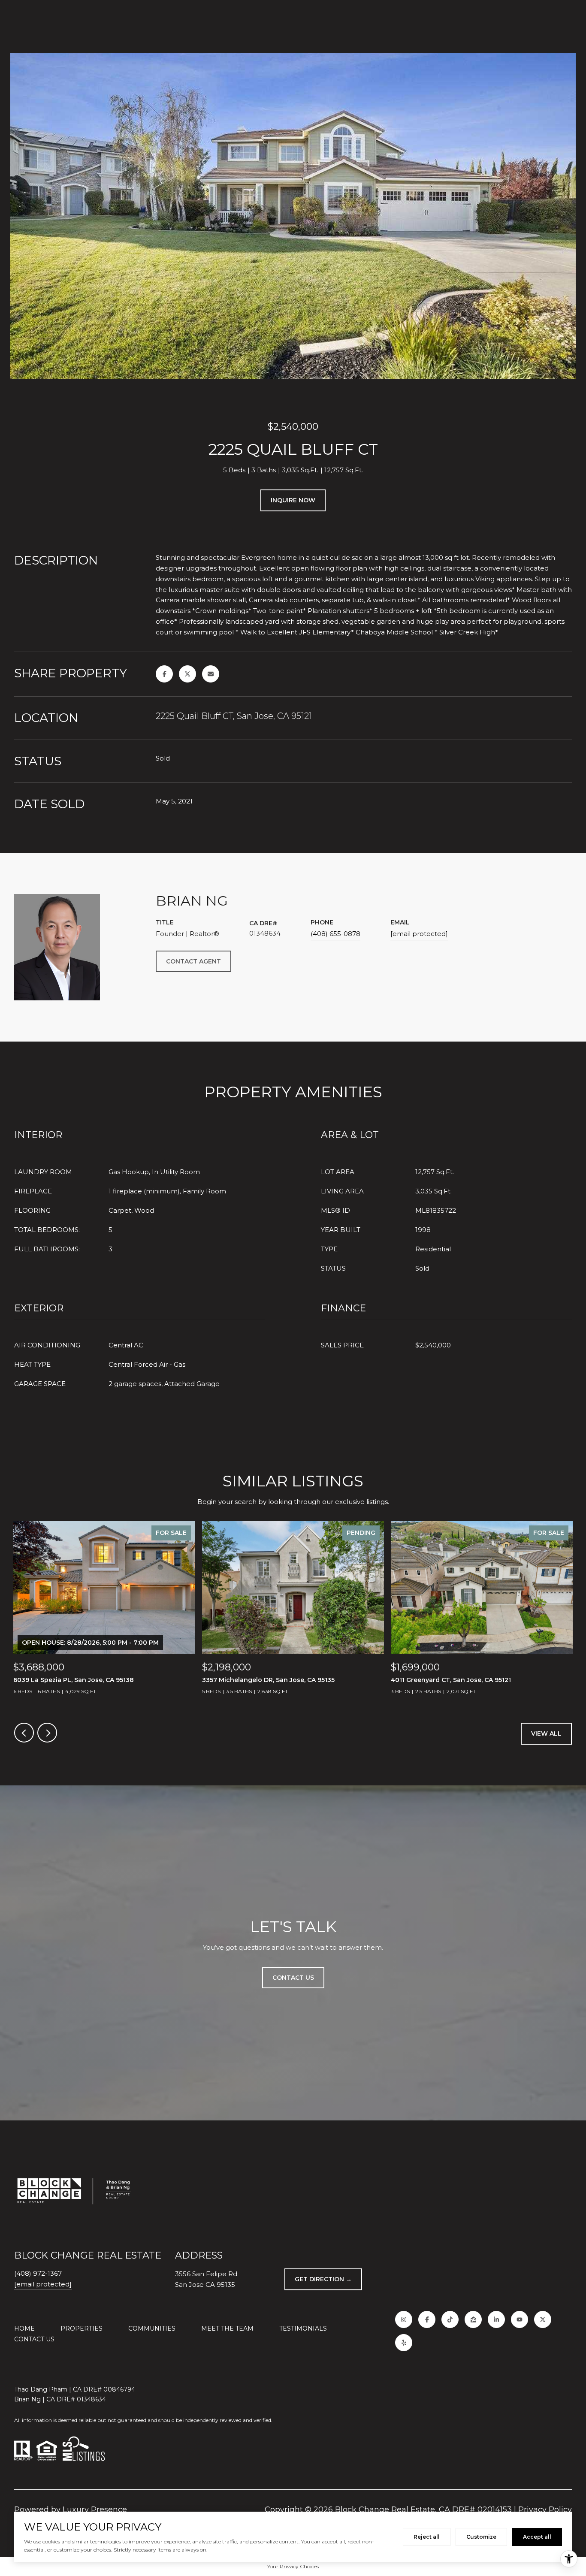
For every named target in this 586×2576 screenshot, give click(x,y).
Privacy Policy (545, 2510)
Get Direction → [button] (323, 2279)
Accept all (537, 2537)
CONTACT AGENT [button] (193, 961)
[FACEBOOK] (427, 2319)
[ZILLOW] (473, 2319)
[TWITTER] (543, 2319)
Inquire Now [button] (293, 500)
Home (24, 2328)
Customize (481, 2537)
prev (24, 1733)
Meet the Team (227, 2328)
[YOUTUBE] (520, 2319)
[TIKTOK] (450, 2319)
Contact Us (34, 2339)
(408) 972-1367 (38, 2273)
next (47, 1733)
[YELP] (404, 2343)
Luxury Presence (95, 2510)
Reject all (427, 2537)
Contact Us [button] (293, 1978)
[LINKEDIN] (496, 2319)
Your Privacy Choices (293, 2566)
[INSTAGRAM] (404, 2319)
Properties (82, 2328)
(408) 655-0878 (335, 934)
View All (546, 1733)
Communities (152, 2328)
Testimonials (303, 2328)
